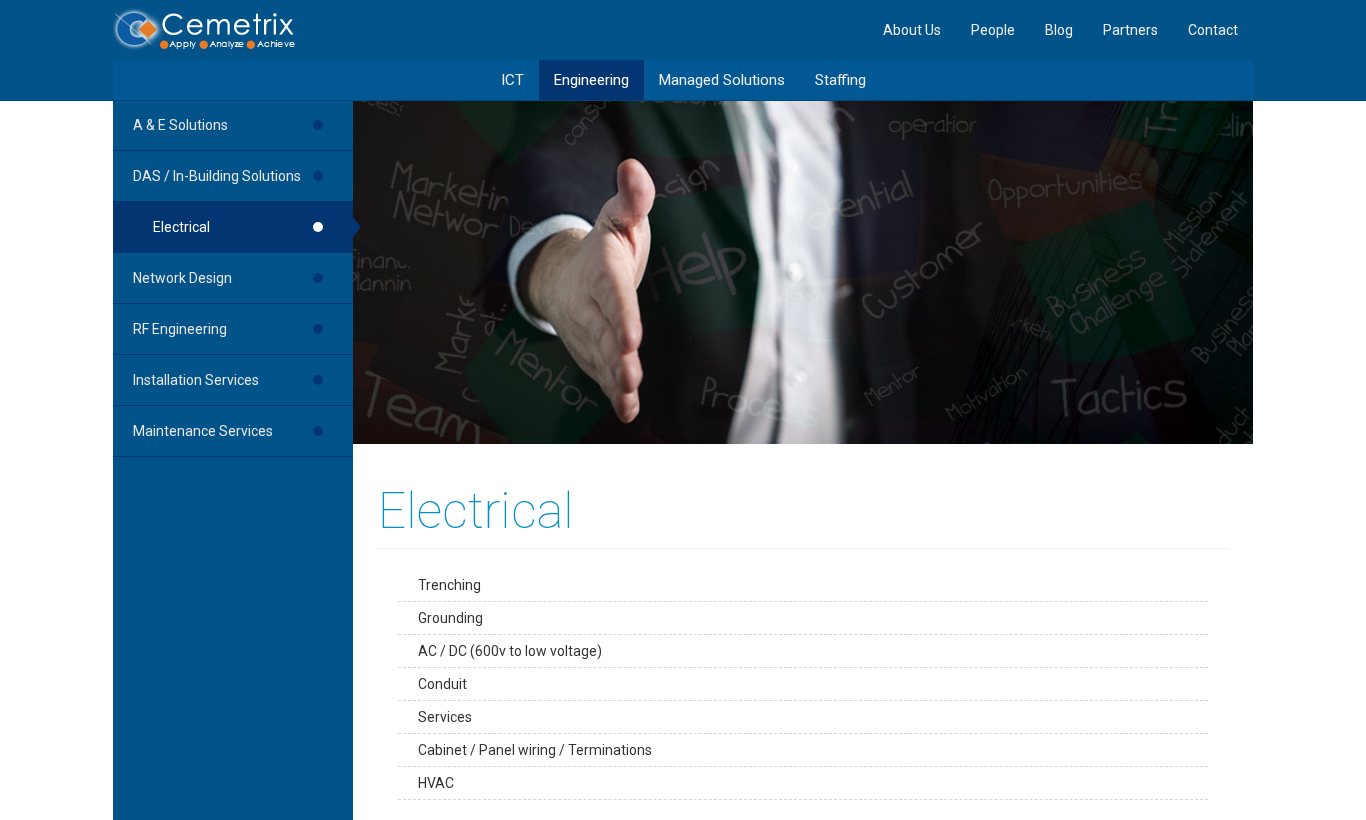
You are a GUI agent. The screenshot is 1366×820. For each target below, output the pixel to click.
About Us (912, 30)
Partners (1130, 30)
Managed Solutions (722, 80)
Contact (1213, 30)
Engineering (591, 80)
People (993, 30)
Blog (1059, 30)
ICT (512, 80)
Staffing (840, 80)
